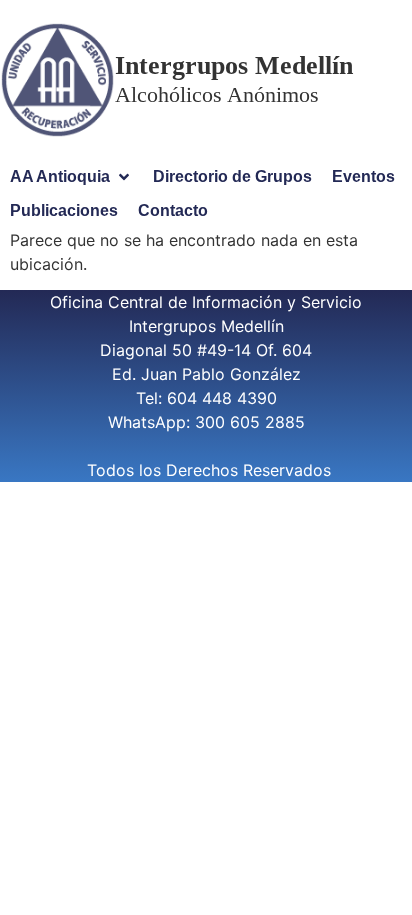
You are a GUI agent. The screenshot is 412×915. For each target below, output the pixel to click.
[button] (71, 177)
